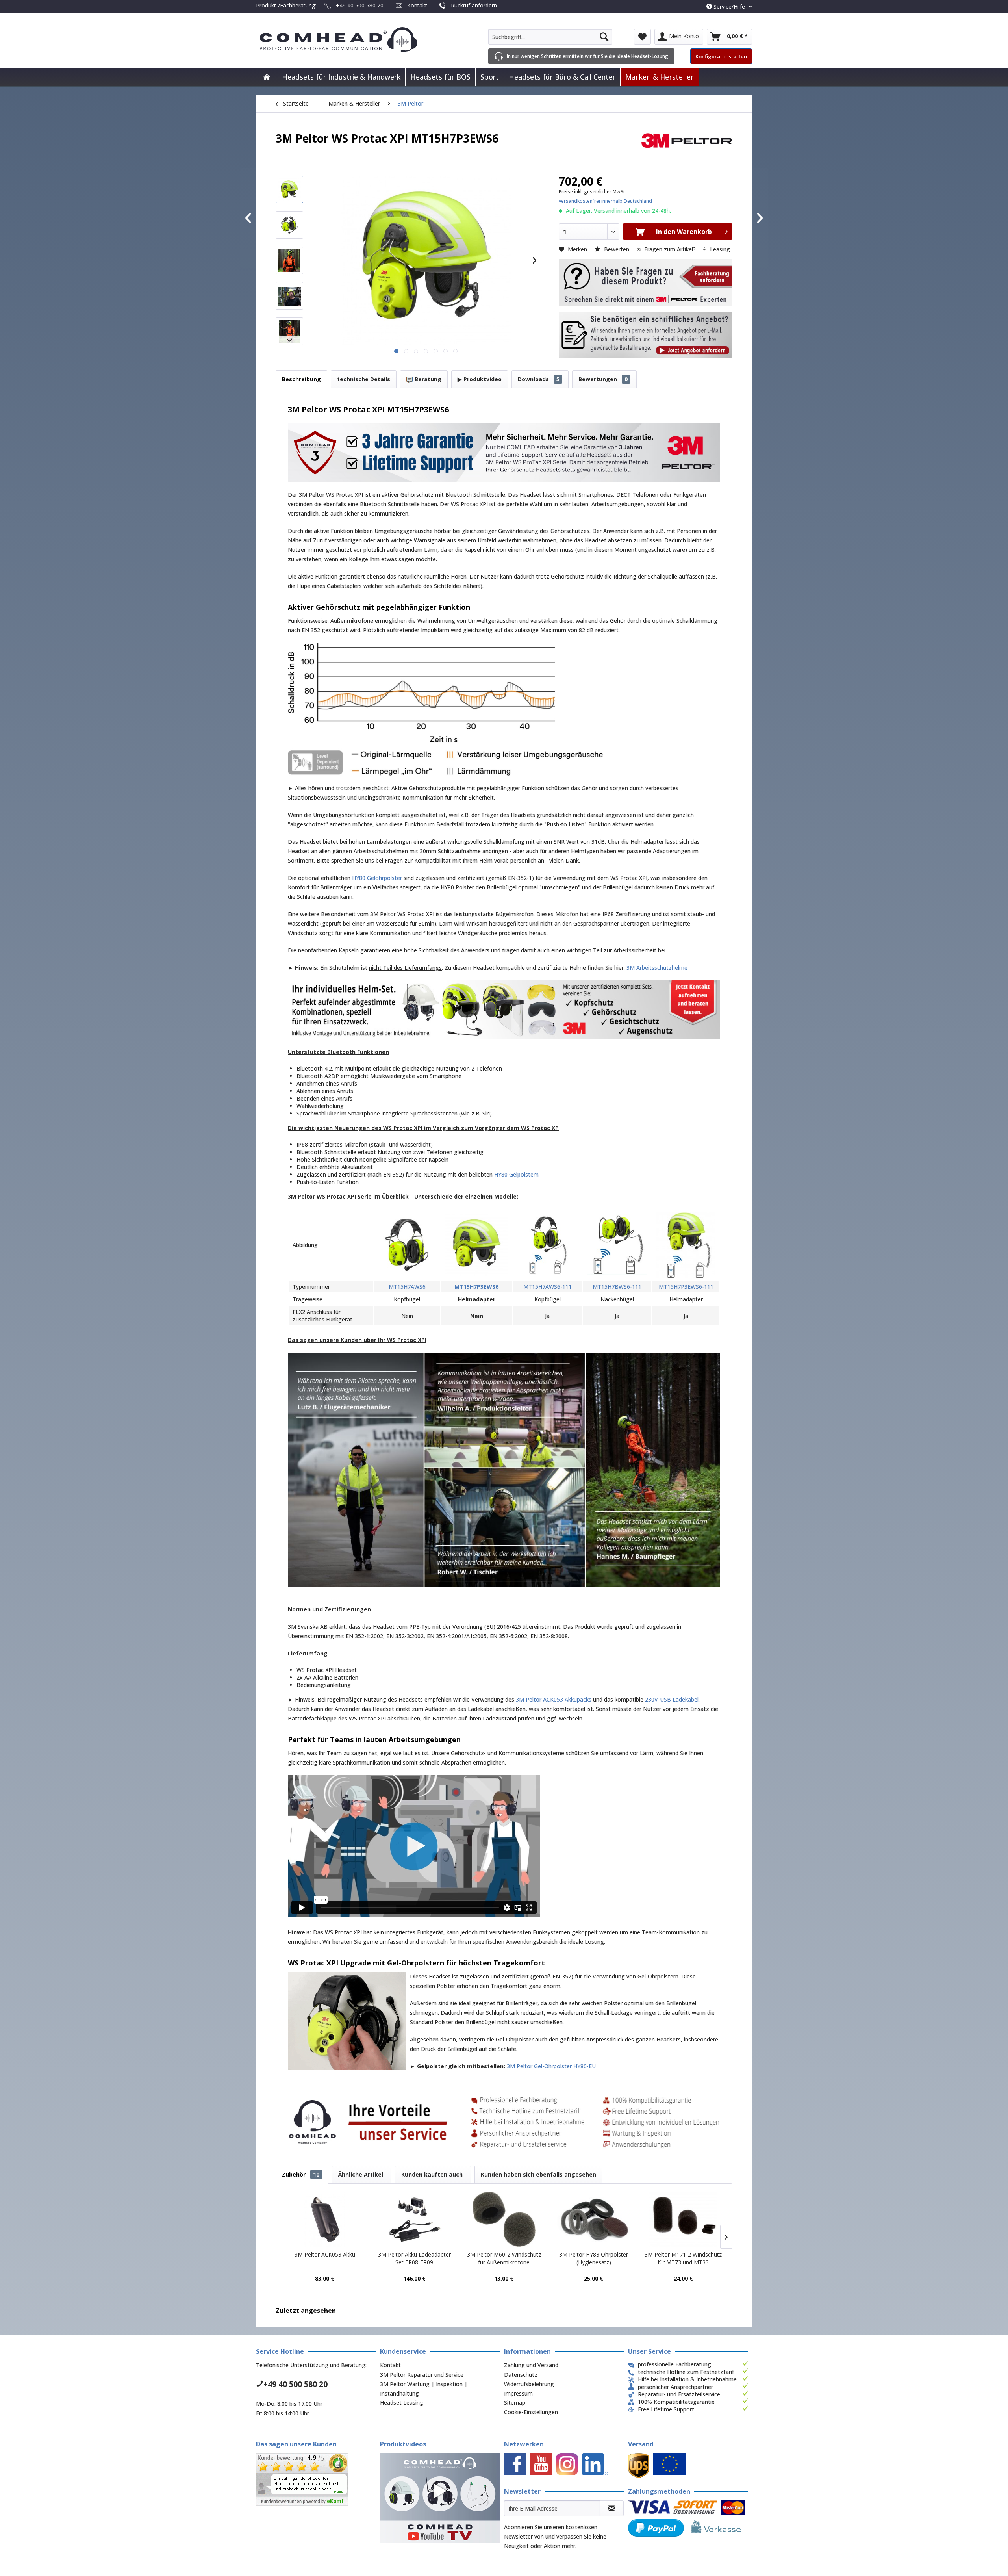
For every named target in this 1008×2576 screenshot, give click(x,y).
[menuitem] (550, 37)
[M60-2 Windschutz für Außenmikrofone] (504, 2219)
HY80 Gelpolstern (516, 1174)
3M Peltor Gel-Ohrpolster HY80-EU (551, 2066)
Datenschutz (521, 2375)
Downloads (539, 379)
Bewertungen (603, 379)
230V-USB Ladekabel (672, 1699)
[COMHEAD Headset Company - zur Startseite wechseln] (351, 40)
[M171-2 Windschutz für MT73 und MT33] (683, 2219)
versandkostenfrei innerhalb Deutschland (605, 201)
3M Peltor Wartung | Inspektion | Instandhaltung (424, 2389)
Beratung (427, 379)
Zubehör (301, 2174)
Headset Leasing (402, 2402)
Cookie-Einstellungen (531, 2412)
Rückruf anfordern (474, 5)
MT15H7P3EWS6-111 (686, 1287)
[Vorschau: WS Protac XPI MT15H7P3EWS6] (289, 189)
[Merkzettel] (642, 37)
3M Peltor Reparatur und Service (422, 2375)
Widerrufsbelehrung (529, 2384)
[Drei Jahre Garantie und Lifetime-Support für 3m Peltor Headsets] (504, 453)
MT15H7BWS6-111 (617, 1287)
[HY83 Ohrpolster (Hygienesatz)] (594, 2219)
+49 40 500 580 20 (360, 5)
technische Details (364, 379)
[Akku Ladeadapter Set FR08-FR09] (415, 2219)
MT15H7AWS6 (407, 1287)
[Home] (267, 77)
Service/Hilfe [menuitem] (729, 6)
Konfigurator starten (721, 56)
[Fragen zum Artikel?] (646, 335)
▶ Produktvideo (480, 379)
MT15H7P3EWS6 (476, 1287)
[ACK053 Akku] (325, 2219)
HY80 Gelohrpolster (377, 878)
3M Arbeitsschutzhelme (657, 968)
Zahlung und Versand (531, 2365)
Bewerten (617, 249)
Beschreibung (301, 379)
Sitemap (515, 2402)
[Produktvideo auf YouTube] (440, 2498)
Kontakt (417, 5)
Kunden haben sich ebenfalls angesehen (538, 2174)
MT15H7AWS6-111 (548, 1287)
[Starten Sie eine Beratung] (646, 282)
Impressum (518, 2393)
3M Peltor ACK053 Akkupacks (554, 1699)
